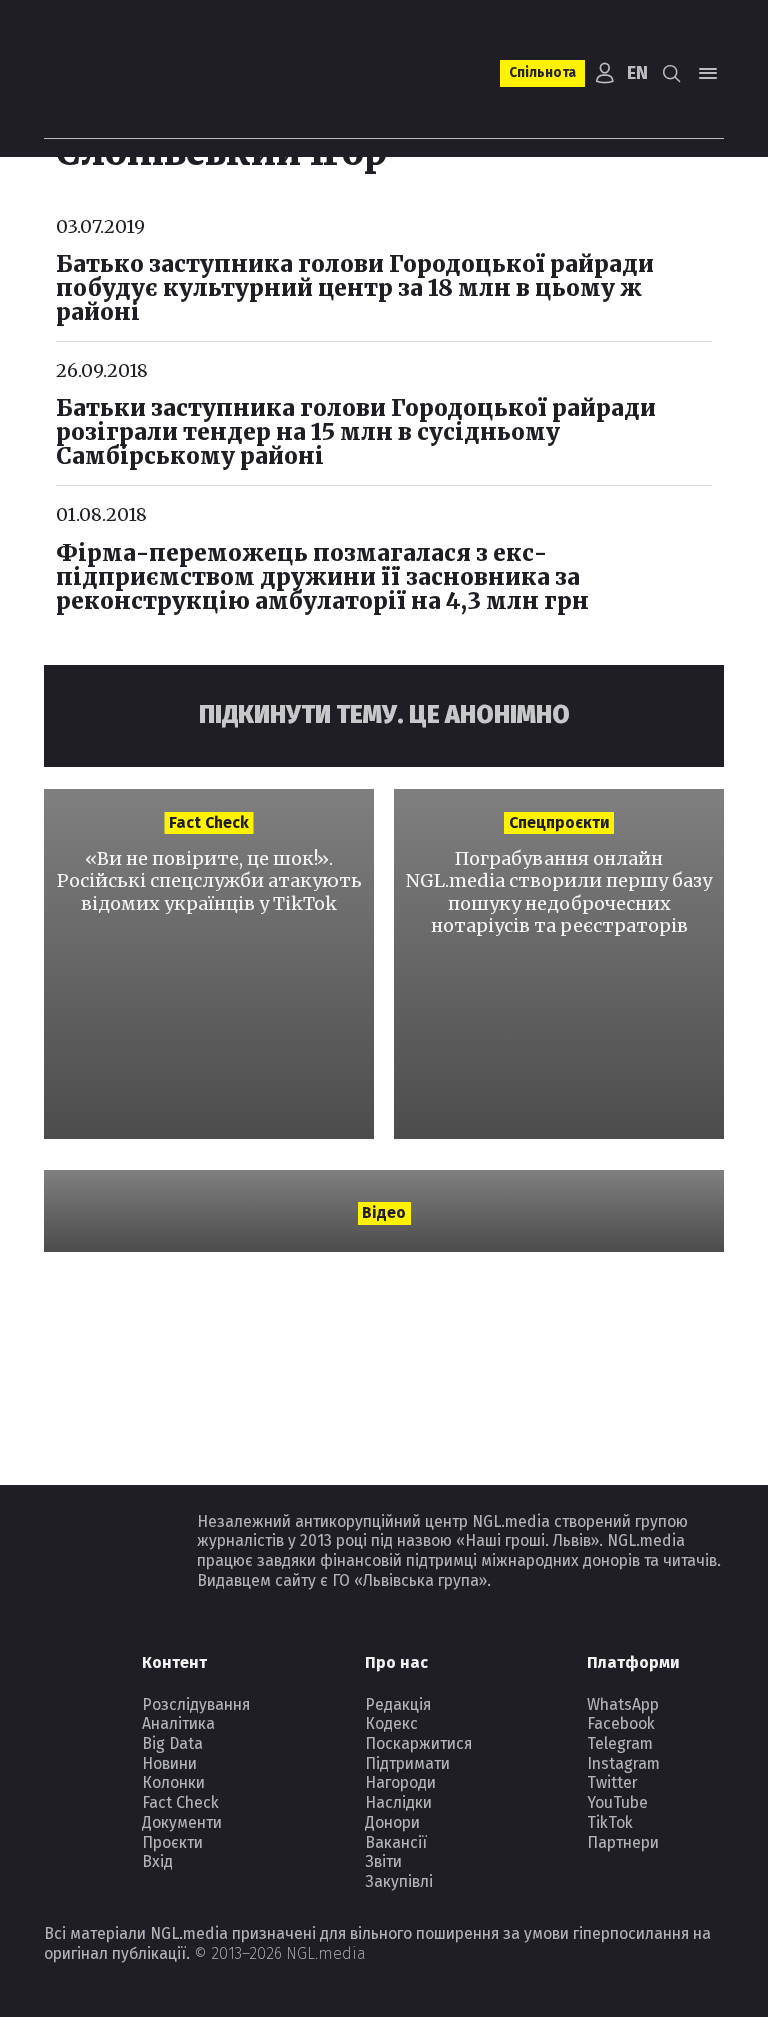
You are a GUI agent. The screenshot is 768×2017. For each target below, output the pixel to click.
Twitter (612, 1782)
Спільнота (542, 72)
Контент (174, 1662)
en (637, 73)
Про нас (396, 1662)
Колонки (173, 1782)
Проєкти (172, 1842)
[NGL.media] (125, 73)
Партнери (623, 1842)
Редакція (398, 1704)
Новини (169, 1763)
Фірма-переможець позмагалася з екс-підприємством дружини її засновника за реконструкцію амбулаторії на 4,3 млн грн (322, 577)
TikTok (610, 1822)
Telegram (620, 1743)
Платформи (633, 1662)
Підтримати (407, 1763)
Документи (182, 1822)
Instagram (623, 1763)
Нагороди (400, 1782)
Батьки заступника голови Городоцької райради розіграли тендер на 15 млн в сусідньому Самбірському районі (356, 432)
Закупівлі (399, 1881)
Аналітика (178, 1723)
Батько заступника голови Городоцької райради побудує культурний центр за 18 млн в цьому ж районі (355, 288)
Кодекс (391, 1723)
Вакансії (396, 1842)
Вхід (157, 1861)
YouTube (617, 1802)
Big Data (172, 1743)
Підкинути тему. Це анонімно (384, 715)
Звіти (383, 1861)
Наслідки (398, 1802)
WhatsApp (623, 1704)
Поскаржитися (418, 1743)
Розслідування (196, 1704)
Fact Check (180, 1802)
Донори (392, 1822)
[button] (672, 73)
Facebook (621, 1723)
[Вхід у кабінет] (604, 73)
